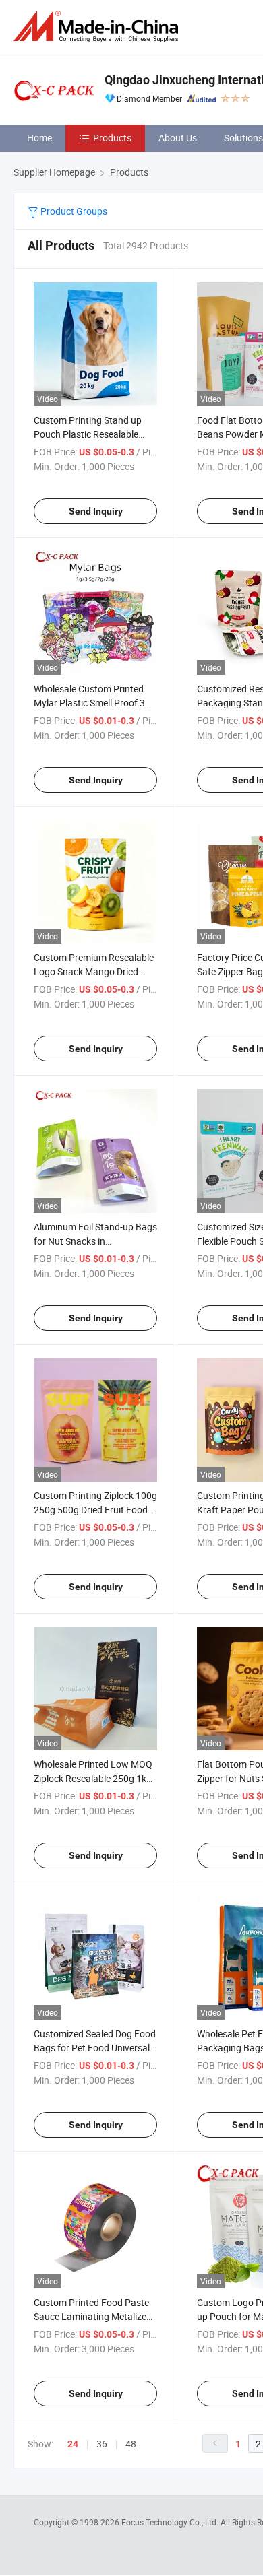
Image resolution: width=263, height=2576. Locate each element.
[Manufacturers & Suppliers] (98, 27)
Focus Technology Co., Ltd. (171, 2522)
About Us (178, 138)
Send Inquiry (96, 511)
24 (73, 2444)
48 (131, 2444)
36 (102, 2444)
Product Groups (73, 211)
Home (39, 138)
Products (112, 138)
